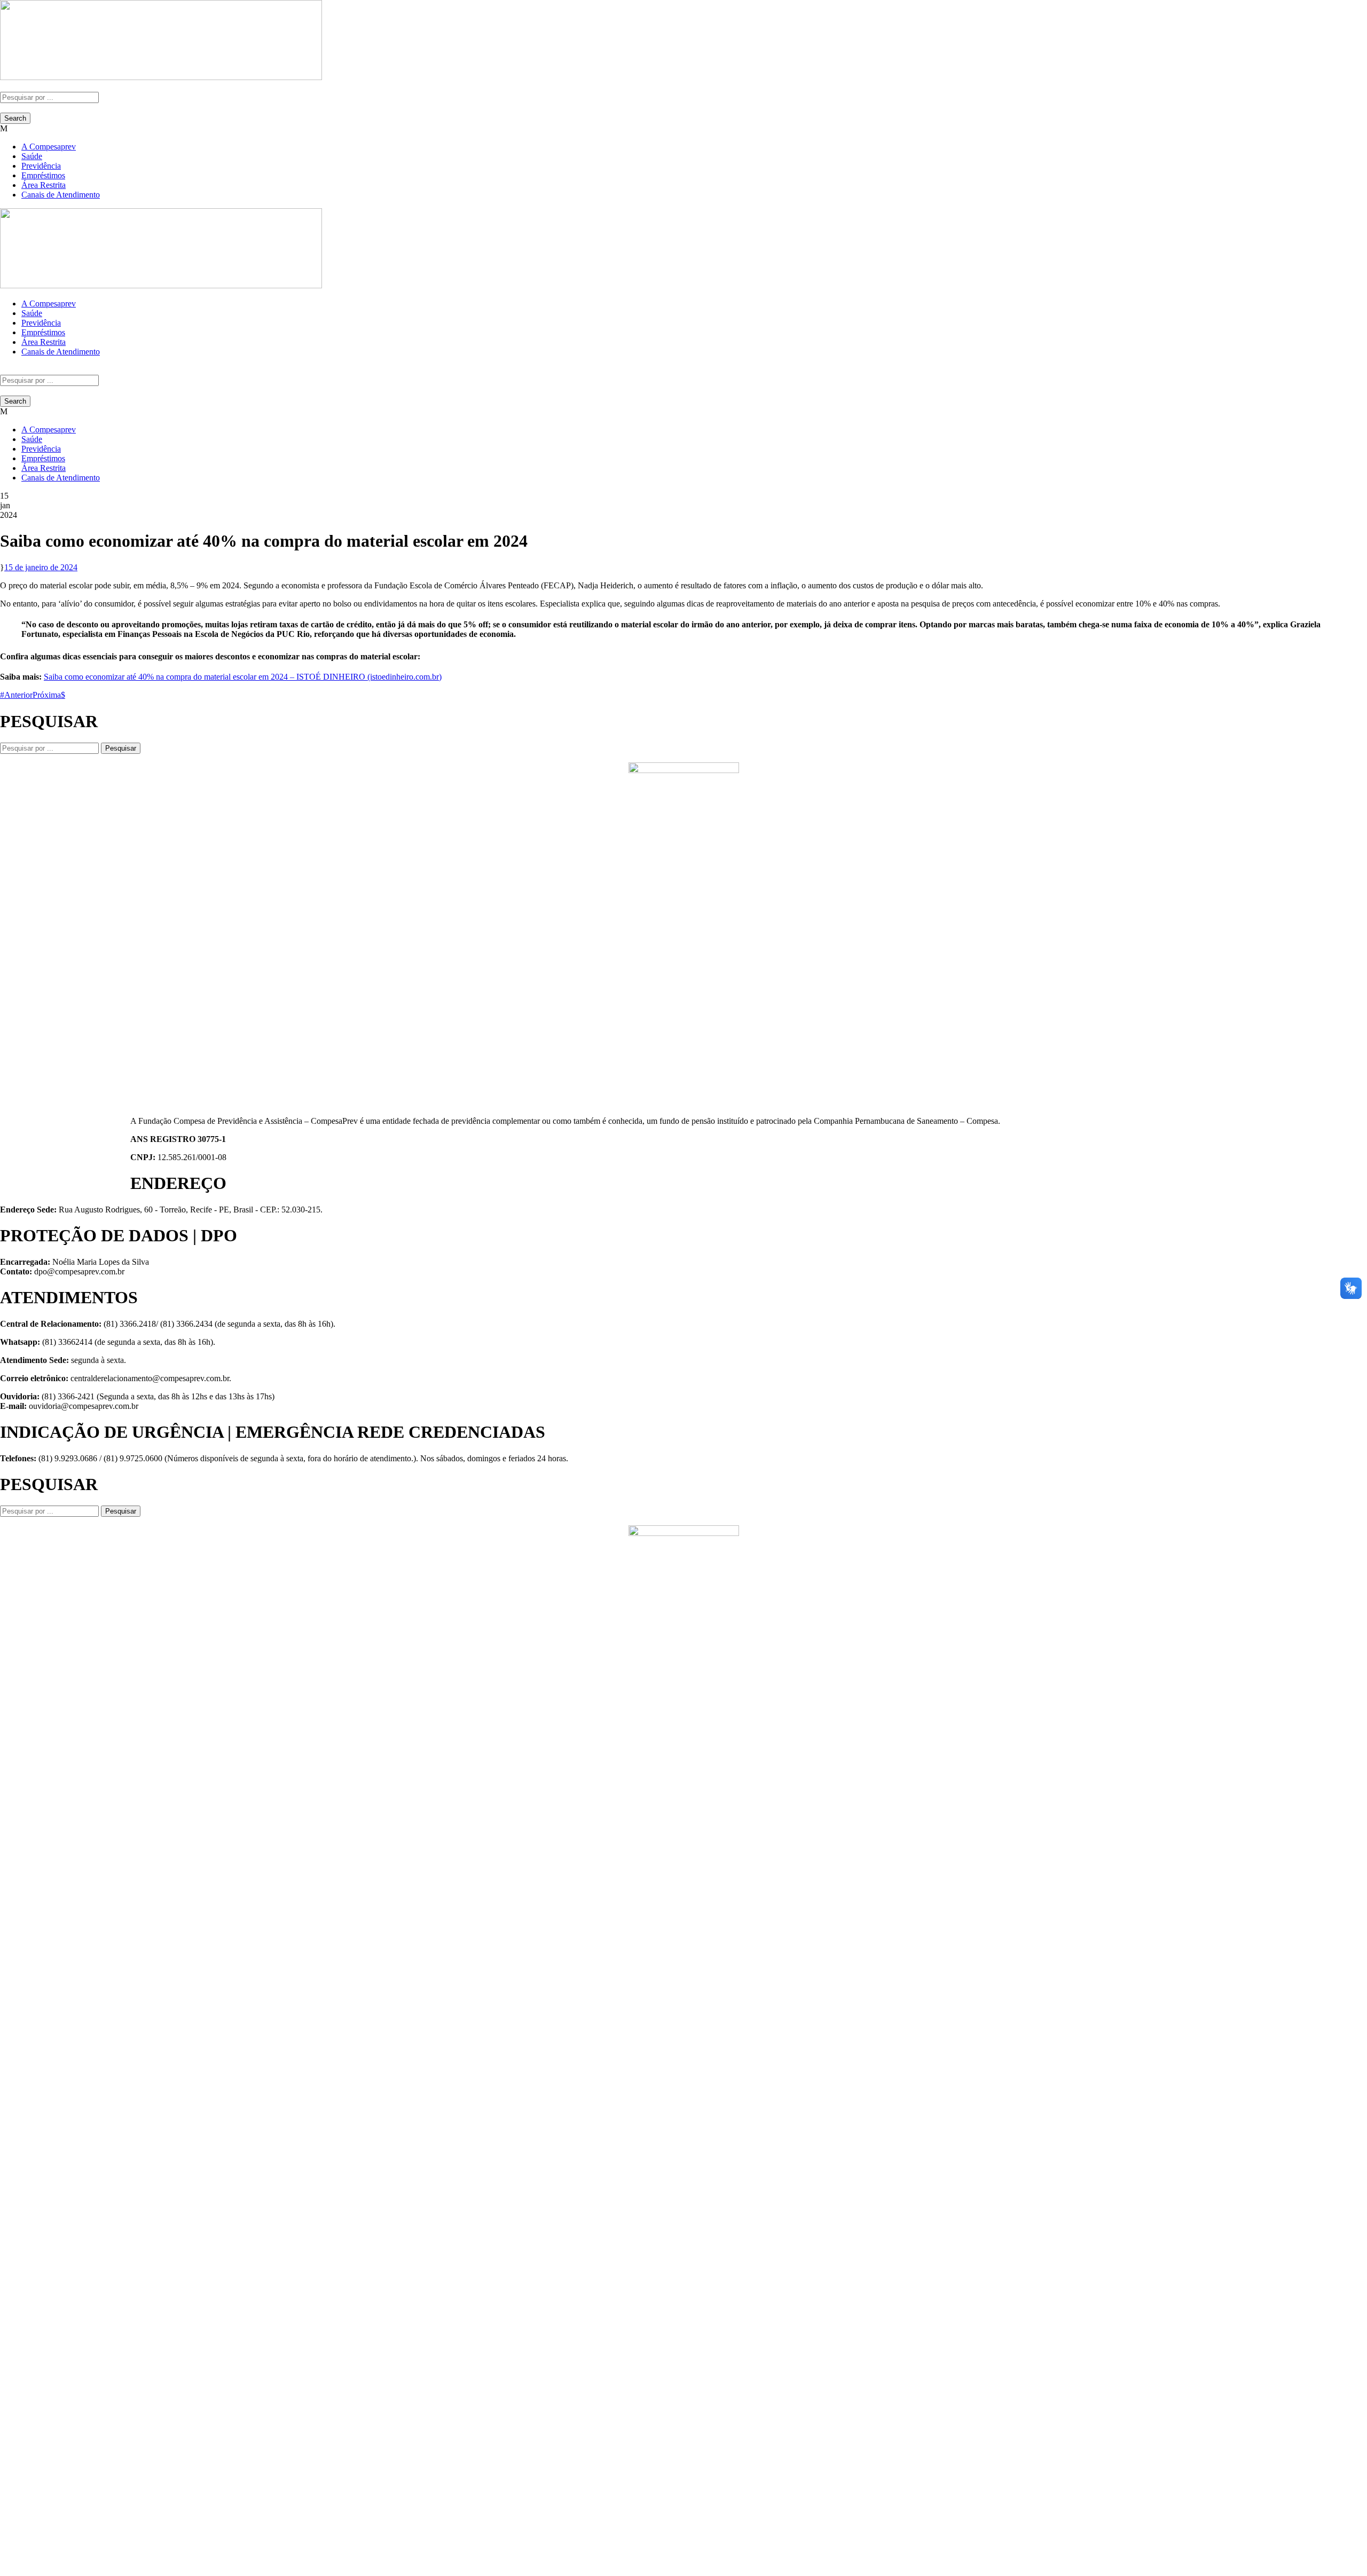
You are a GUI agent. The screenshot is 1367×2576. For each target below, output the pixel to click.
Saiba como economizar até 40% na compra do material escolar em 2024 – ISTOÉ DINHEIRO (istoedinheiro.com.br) (243, 677)
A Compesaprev (49, 147)
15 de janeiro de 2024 (41, 567)
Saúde (32, 156)
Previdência (41, 166)
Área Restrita (44, 185)
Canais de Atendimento (61, 195)
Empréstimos (43, 175)
